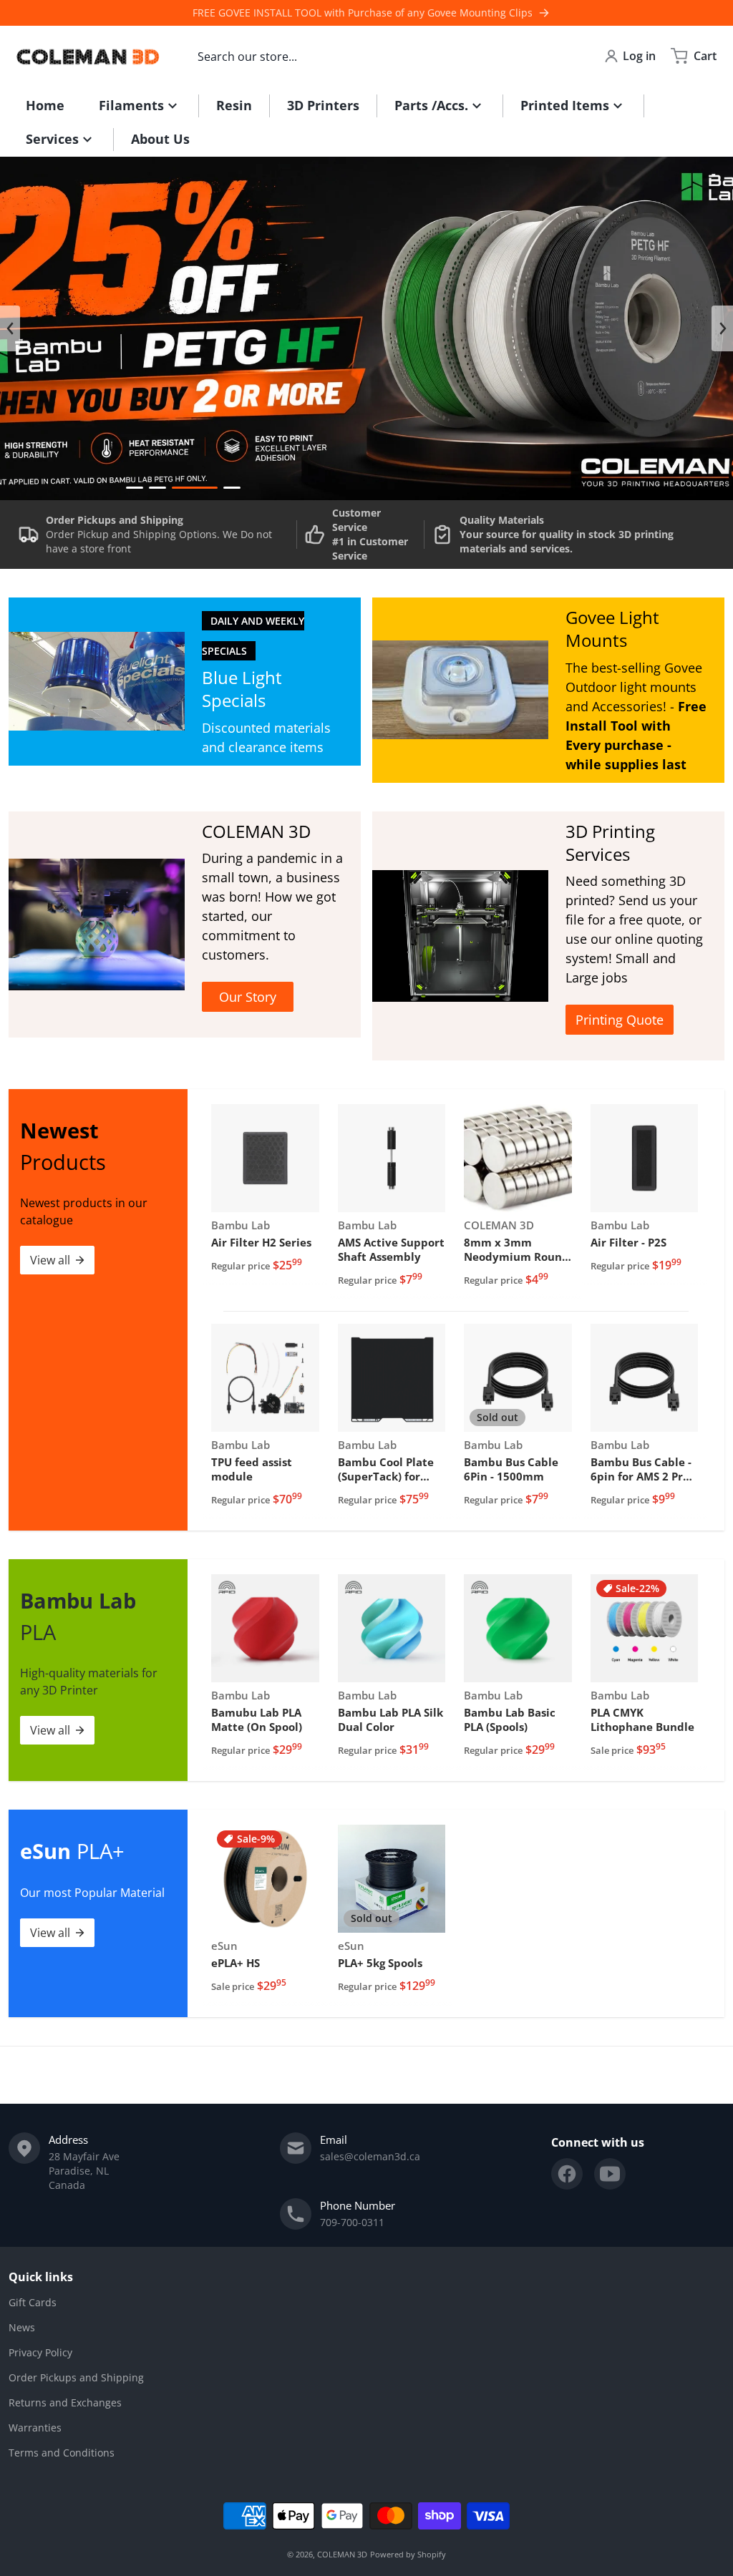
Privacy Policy (40, 2352)
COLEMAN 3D (342, 2554)
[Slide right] (722, 328)
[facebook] (567, 2174)
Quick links (41, 2277)
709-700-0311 (352, 2222)
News (22, 2327)
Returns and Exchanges (65, 2402)
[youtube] (610, 2174)
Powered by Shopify (408, 2554)
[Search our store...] (559, 56)
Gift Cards (33, 2302)
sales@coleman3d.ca (370, 2156)
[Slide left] (10, 328)
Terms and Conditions (62, 2453)
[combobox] (382, 56)
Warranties (35, 2428)
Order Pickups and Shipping (76, 2377)
